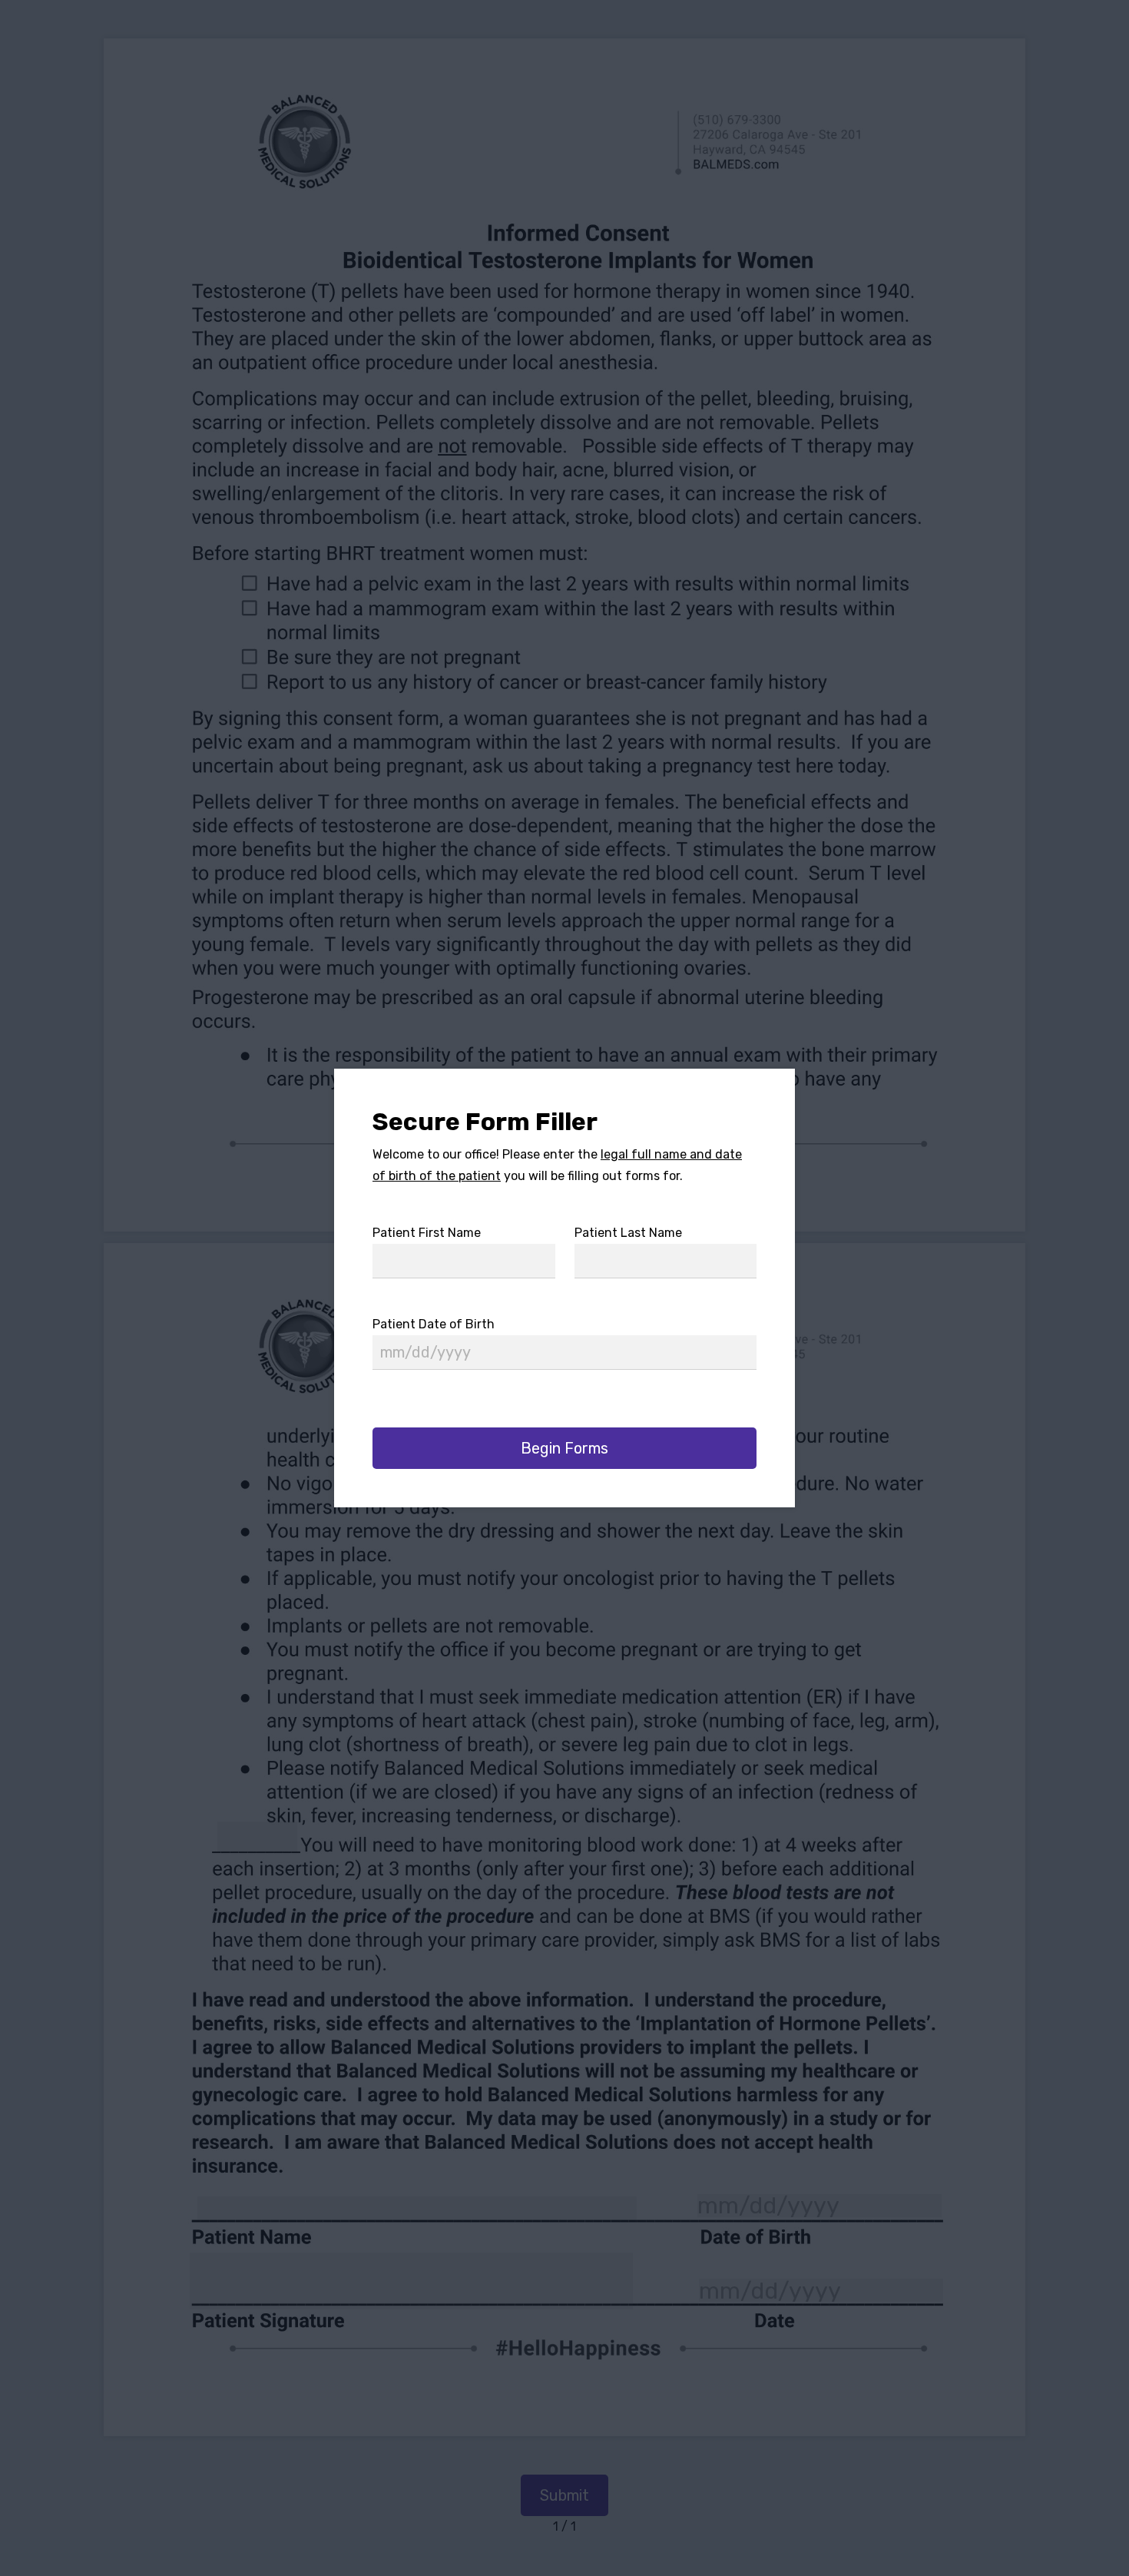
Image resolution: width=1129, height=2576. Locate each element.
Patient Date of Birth (434, 1324)
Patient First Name (427, 1233)
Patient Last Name (628, 1233)
